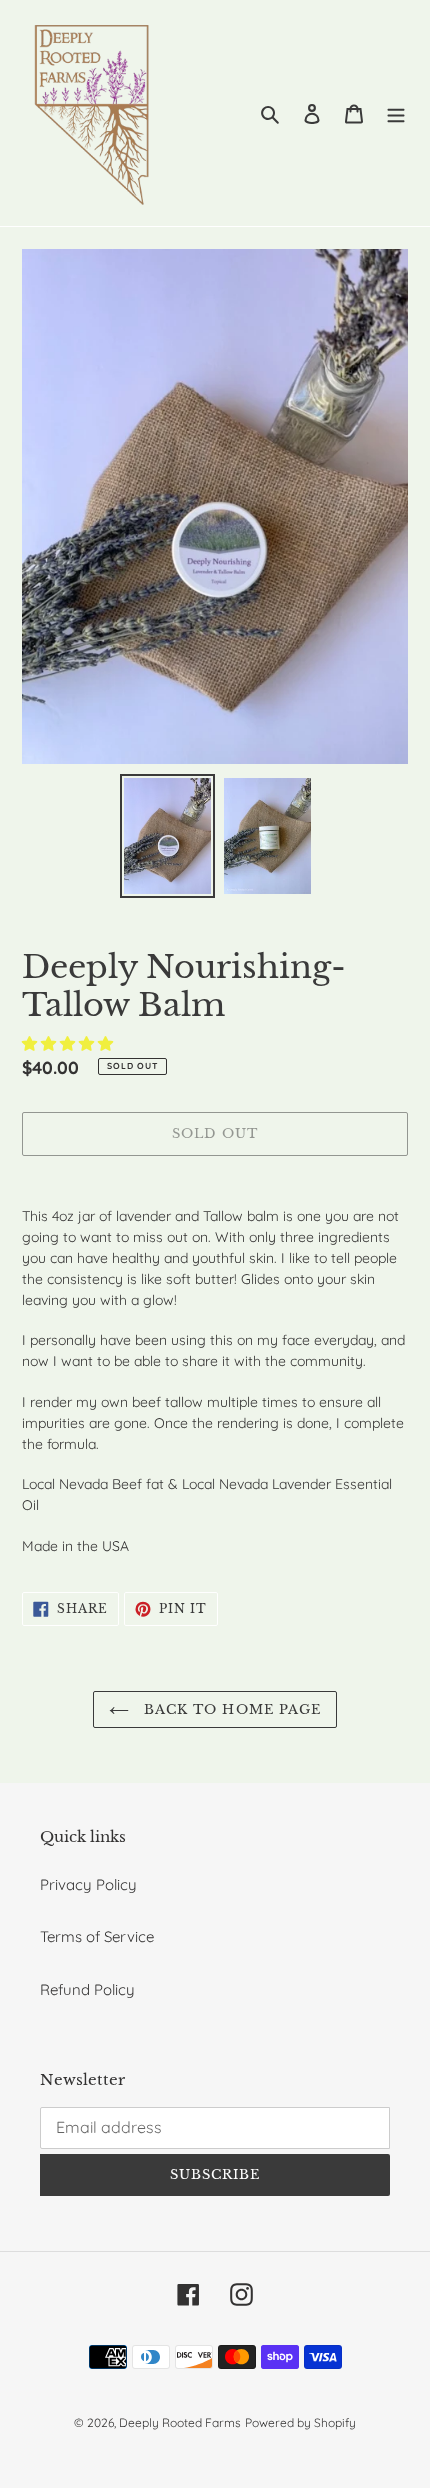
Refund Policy (87, 1989)
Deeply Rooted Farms (180, 2422)
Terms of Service (97, 1936)
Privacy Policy (88, 1884)
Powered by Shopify (300, 2422)
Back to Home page (230, 1709)
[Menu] (396, 113)
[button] (69, 1043)
